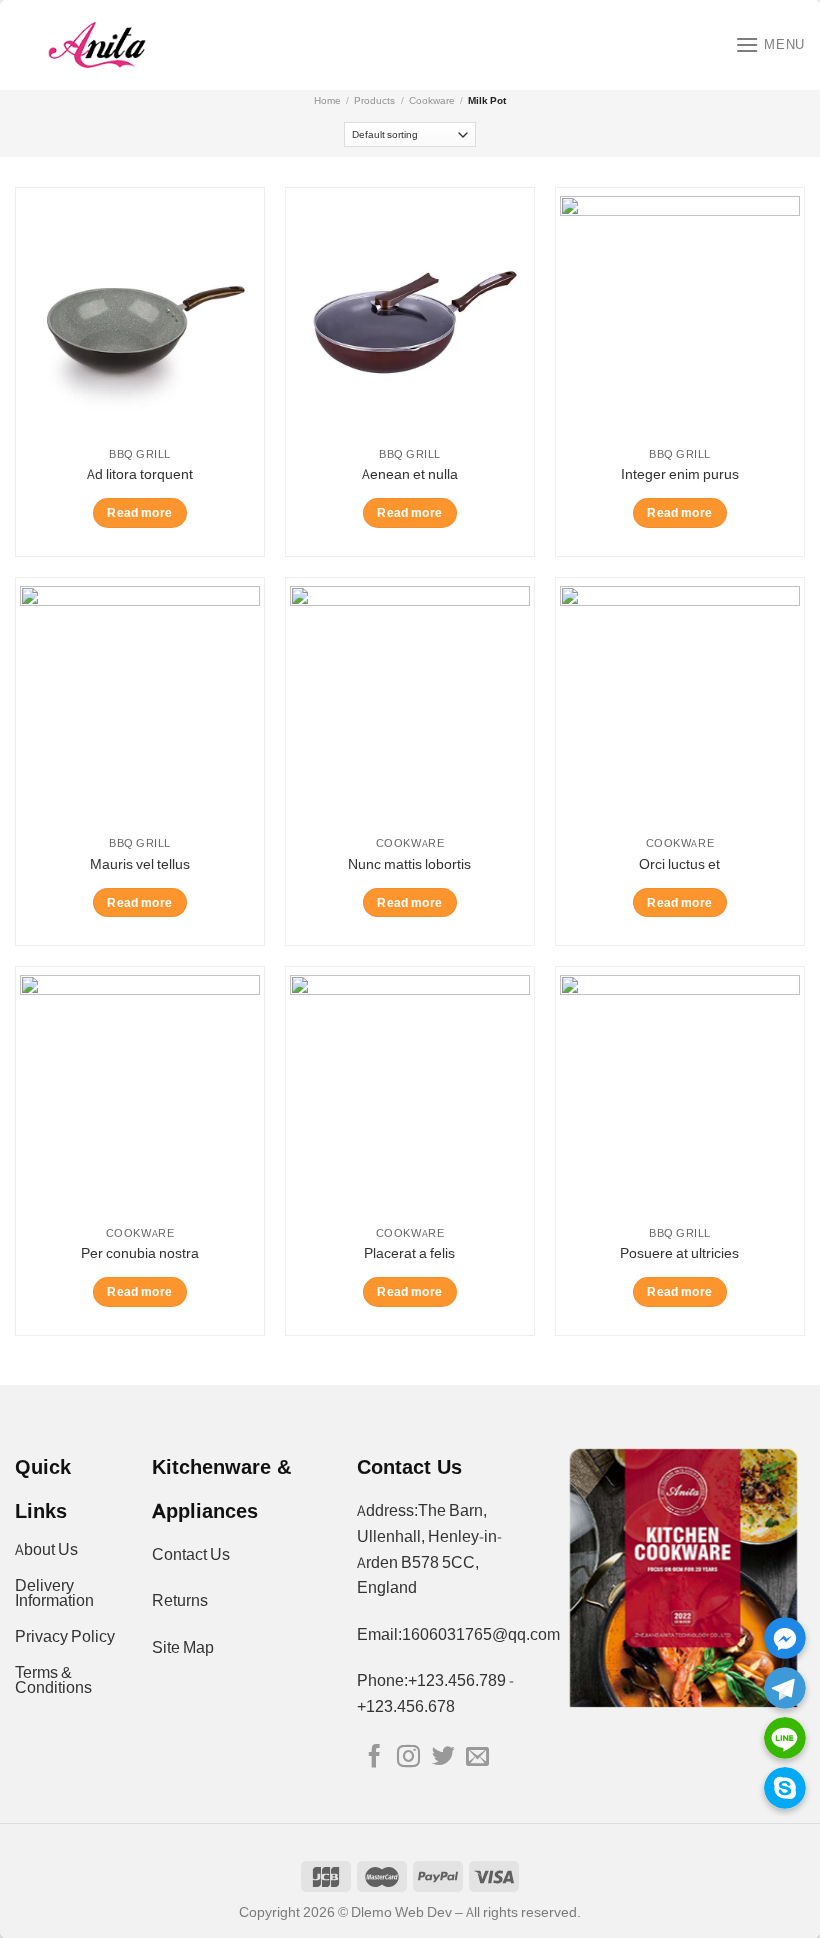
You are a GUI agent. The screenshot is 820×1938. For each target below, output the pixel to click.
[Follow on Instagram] (408, 1758)
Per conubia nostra (140, 1253)
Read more (139, 512)
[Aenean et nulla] (410, 316)
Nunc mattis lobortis (409, 864)
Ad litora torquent (140, 474)
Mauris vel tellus (140, 864)
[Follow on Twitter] (442, 1758)
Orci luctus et (679, 864)
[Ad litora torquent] (140, 316)
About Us (46, 1549)
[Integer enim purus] (680, 316)
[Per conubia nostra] (140, 1095)
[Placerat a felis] (410, 1095)
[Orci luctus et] (680, 706)
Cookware (432, 100)
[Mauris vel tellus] (140, 706)
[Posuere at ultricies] (680, 1095)
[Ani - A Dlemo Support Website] (97, 45)
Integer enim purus (680, 474)
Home (327, 100)
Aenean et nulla (410, 474)
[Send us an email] (477, 1758)
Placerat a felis (409, 1253)
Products (374, 100)
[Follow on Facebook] (373, 1758)
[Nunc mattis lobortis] (410, 706)
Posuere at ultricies (679, 1253)
